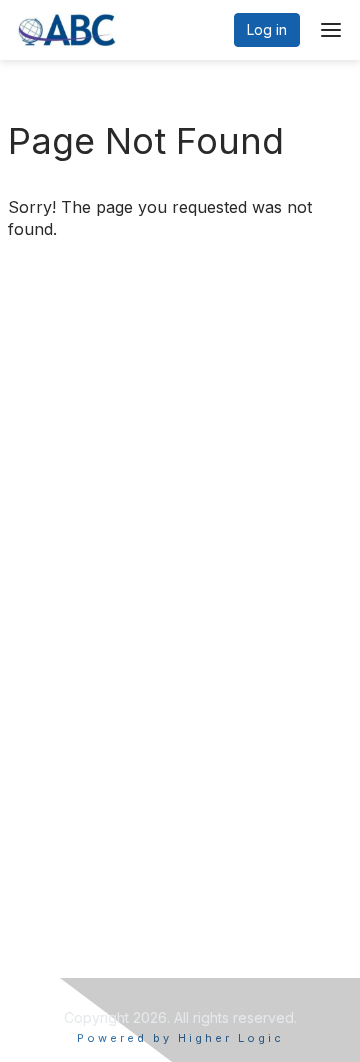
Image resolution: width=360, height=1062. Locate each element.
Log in (267, 29)
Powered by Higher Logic (180, 1038)
